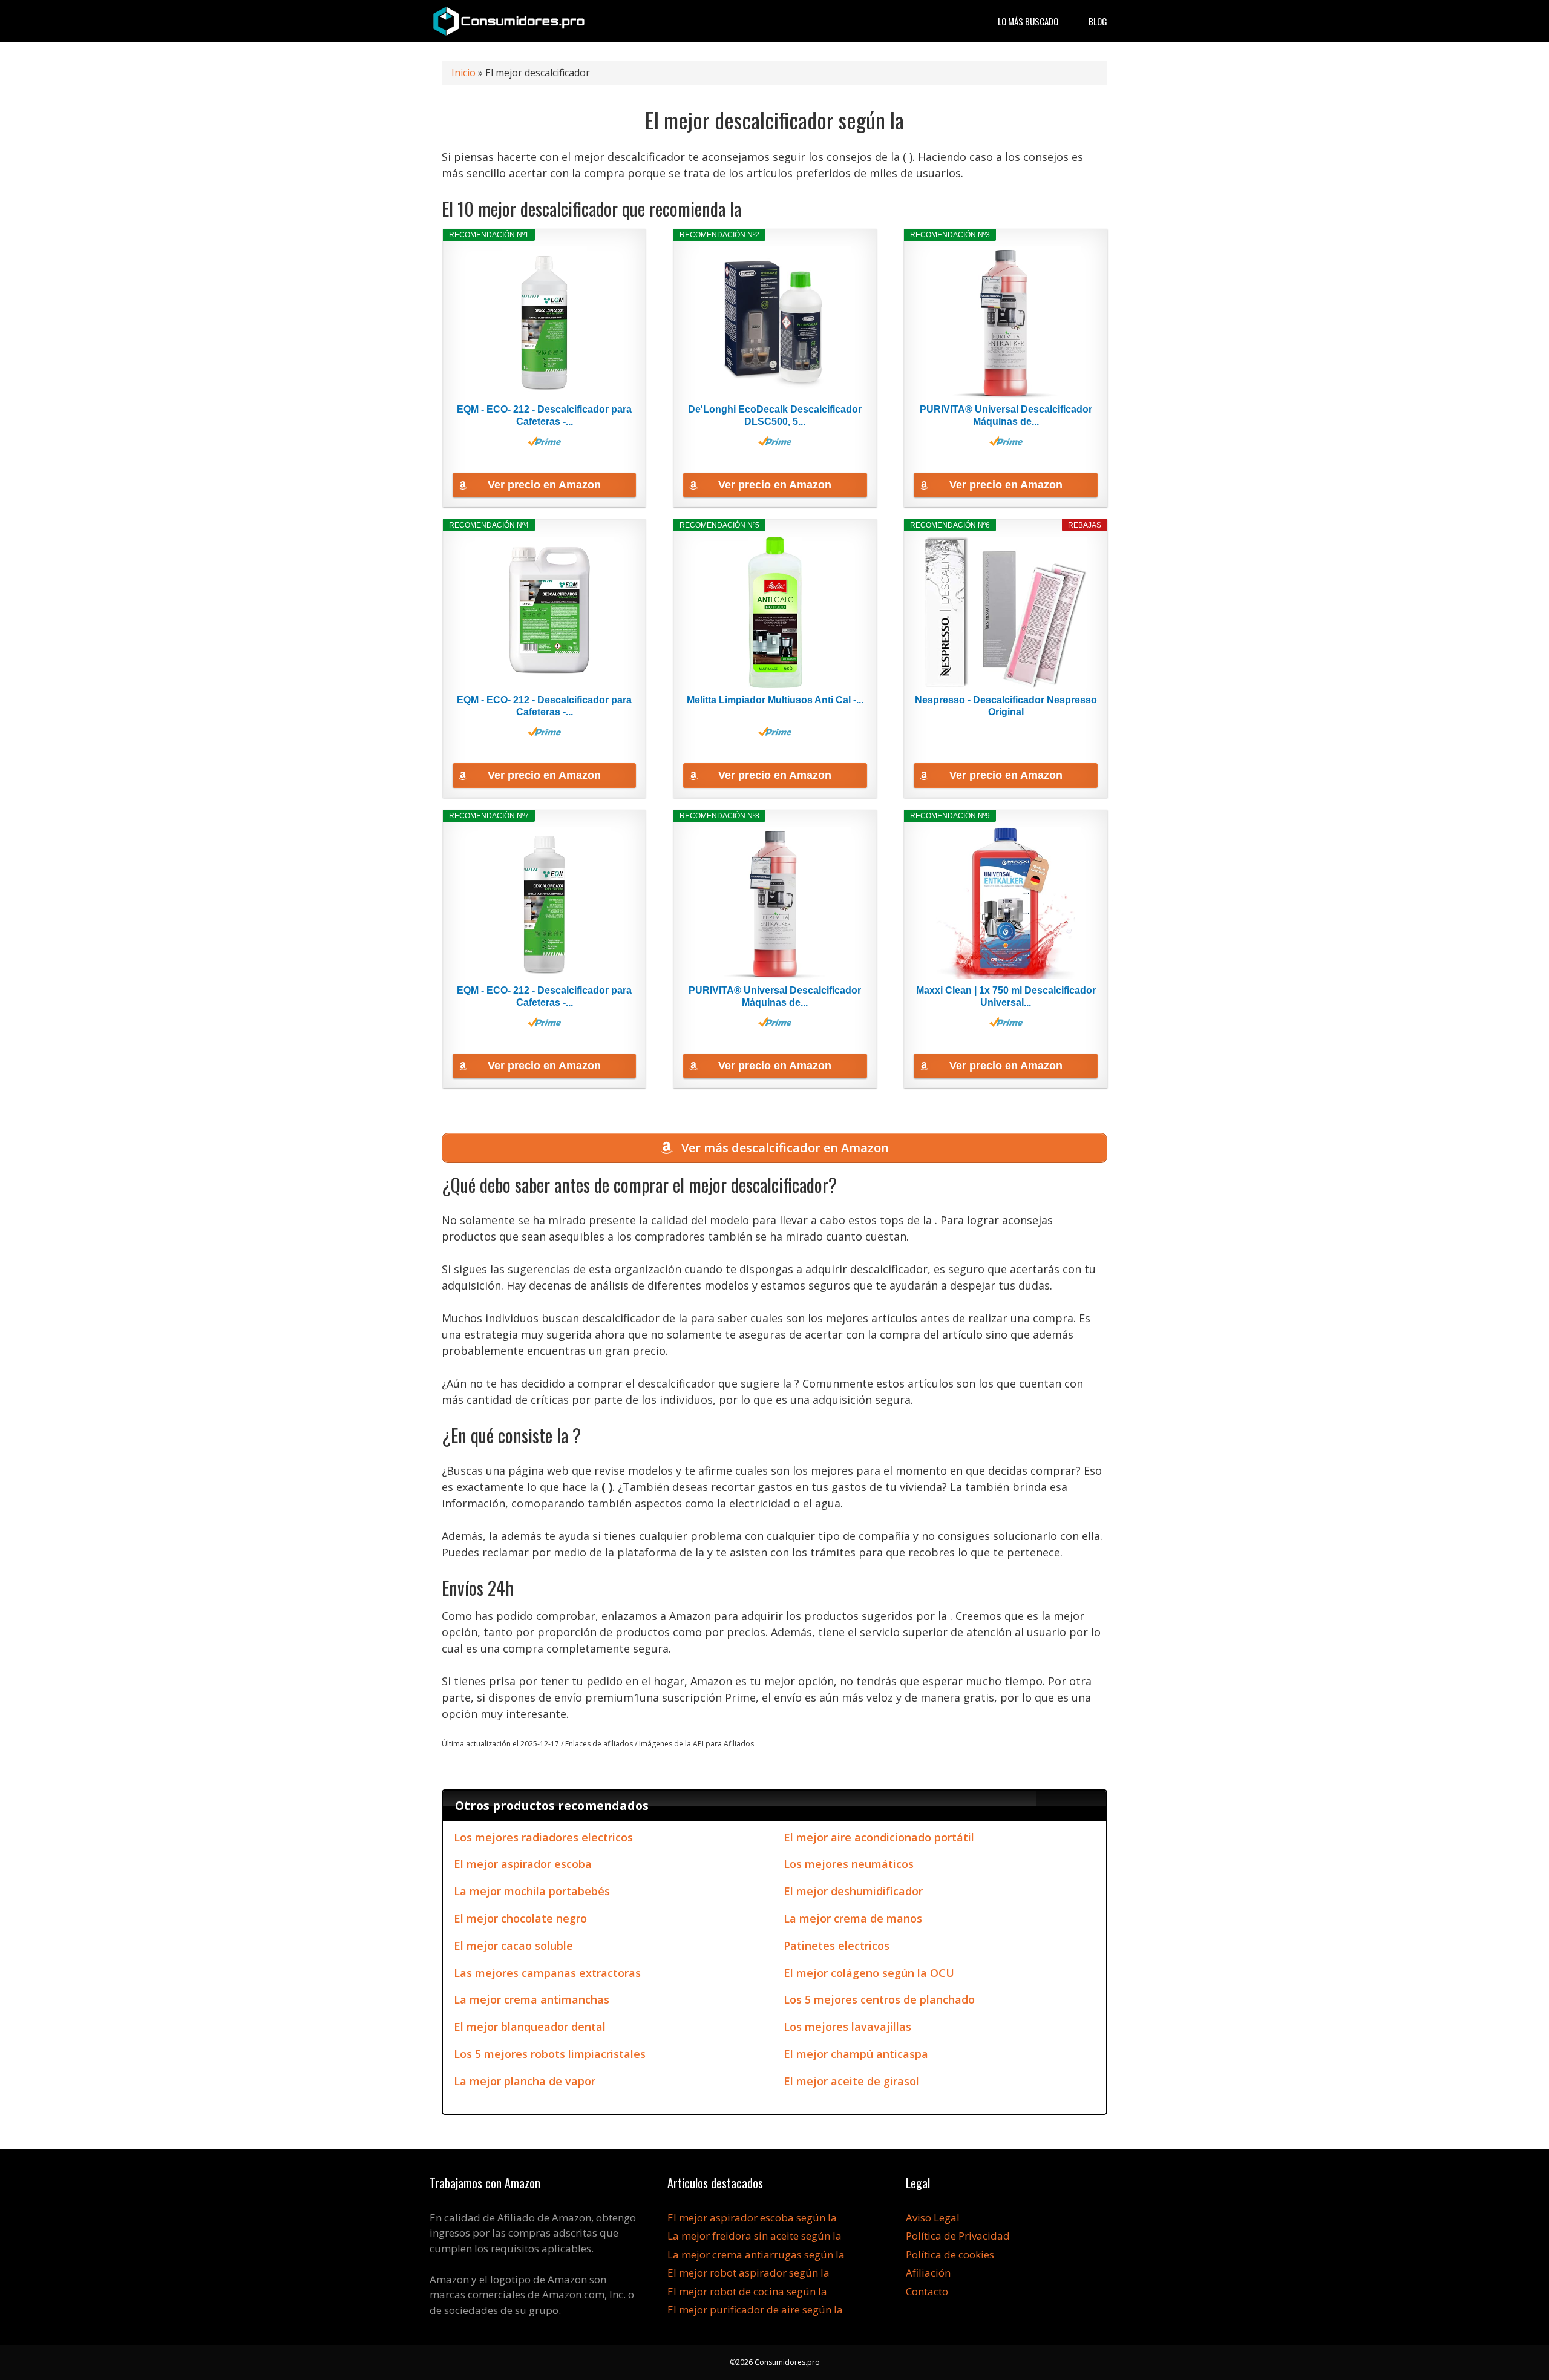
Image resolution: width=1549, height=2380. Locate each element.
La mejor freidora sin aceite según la (755, 2236)
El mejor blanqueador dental (530, 2027)
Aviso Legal (933, 2218)
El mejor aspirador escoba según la (752, 2218)
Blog (1098, 21)
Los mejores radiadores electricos (543, 1837)
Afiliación (928, 2273)
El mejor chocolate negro (520, 1918)
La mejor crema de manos (853, 1918)
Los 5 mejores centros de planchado (879, 1999)
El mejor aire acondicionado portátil (879, 1837)
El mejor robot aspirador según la (748, 2273)
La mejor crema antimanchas (532, 1999)
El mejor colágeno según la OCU (869, 1973)
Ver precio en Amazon (544, 485)
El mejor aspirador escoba (523, 1864)
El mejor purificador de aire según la (755, 2310)
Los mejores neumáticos (849, 1864)
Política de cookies (950, 2254)
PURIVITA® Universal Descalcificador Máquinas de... (1006, 415)
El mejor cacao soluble (513, 1946)
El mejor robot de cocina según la (747, 2291)
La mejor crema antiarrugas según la (756, 2254)
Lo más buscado (1028, 21)
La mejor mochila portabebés (532, 1891)
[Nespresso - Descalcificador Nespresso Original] (1006, 612)
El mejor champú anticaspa (856, 2054)
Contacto (927, 2291)
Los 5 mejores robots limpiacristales (550, 2054)
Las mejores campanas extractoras (547, 1973)
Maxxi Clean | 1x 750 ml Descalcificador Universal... (1006, 996)
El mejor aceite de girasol (851, 2081)
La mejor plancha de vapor (525, 2081)
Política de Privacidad (958, 2236)
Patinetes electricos (837, 1946)
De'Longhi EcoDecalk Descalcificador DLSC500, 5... (775, 415)
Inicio (463, 73)
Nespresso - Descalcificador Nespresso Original (1006, 706)
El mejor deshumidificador (853, 1891)
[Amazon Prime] (544, 441)
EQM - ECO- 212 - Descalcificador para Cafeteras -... (544, 415)
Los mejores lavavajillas (847, 2027)
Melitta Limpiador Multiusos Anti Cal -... (775, 700)
